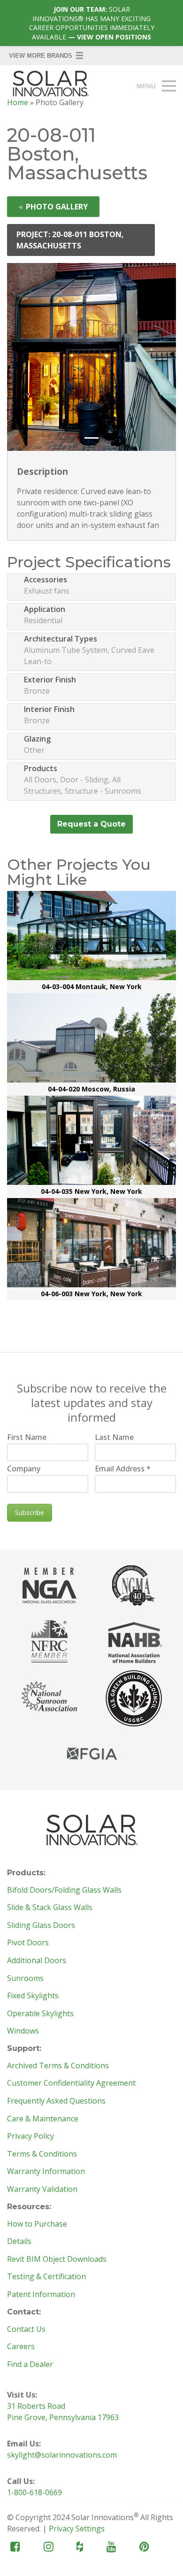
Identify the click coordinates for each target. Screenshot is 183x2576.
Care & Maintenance (43, 2119)
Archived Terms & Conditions (58, 2066)
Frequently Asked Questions (56, 2101)
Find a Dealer (30, 2365)
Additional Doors (37, 1961)
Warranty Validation (42, 2189)
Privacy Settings (77, 2529)
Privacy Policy (30, 2136)
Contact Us (26, 2329)
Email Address (123, 1469)
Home (18, 102)
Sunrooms (25, 1979)
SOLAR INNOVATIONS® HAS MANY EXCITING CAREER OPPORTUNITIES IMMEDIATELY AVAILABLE (92, 23)
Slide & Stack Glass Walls (50, 1908)
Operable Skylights (40, 2014)
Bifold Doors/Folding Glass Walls (64, 1890)
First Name (27, 1437)
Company (24, 1469)
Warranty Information (46, 2172)
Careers (21, 2347)
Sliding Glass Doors (41, 1926)
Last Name (114, 1437)
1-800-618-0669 (34, 2492)
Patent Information (41, 2295)
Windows (23, 2031)
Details (19, 2242)
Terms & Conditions (42, 2154)
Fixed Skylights (33, 1996)
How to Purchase (37, 2224)
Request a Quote (91, 824)
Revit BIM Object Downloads (57, 2259)
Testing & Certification (46, 2277)
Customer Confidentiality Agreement (71, 2083)
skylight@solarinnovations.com (62, 2455)
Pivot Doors (28, 1943)
